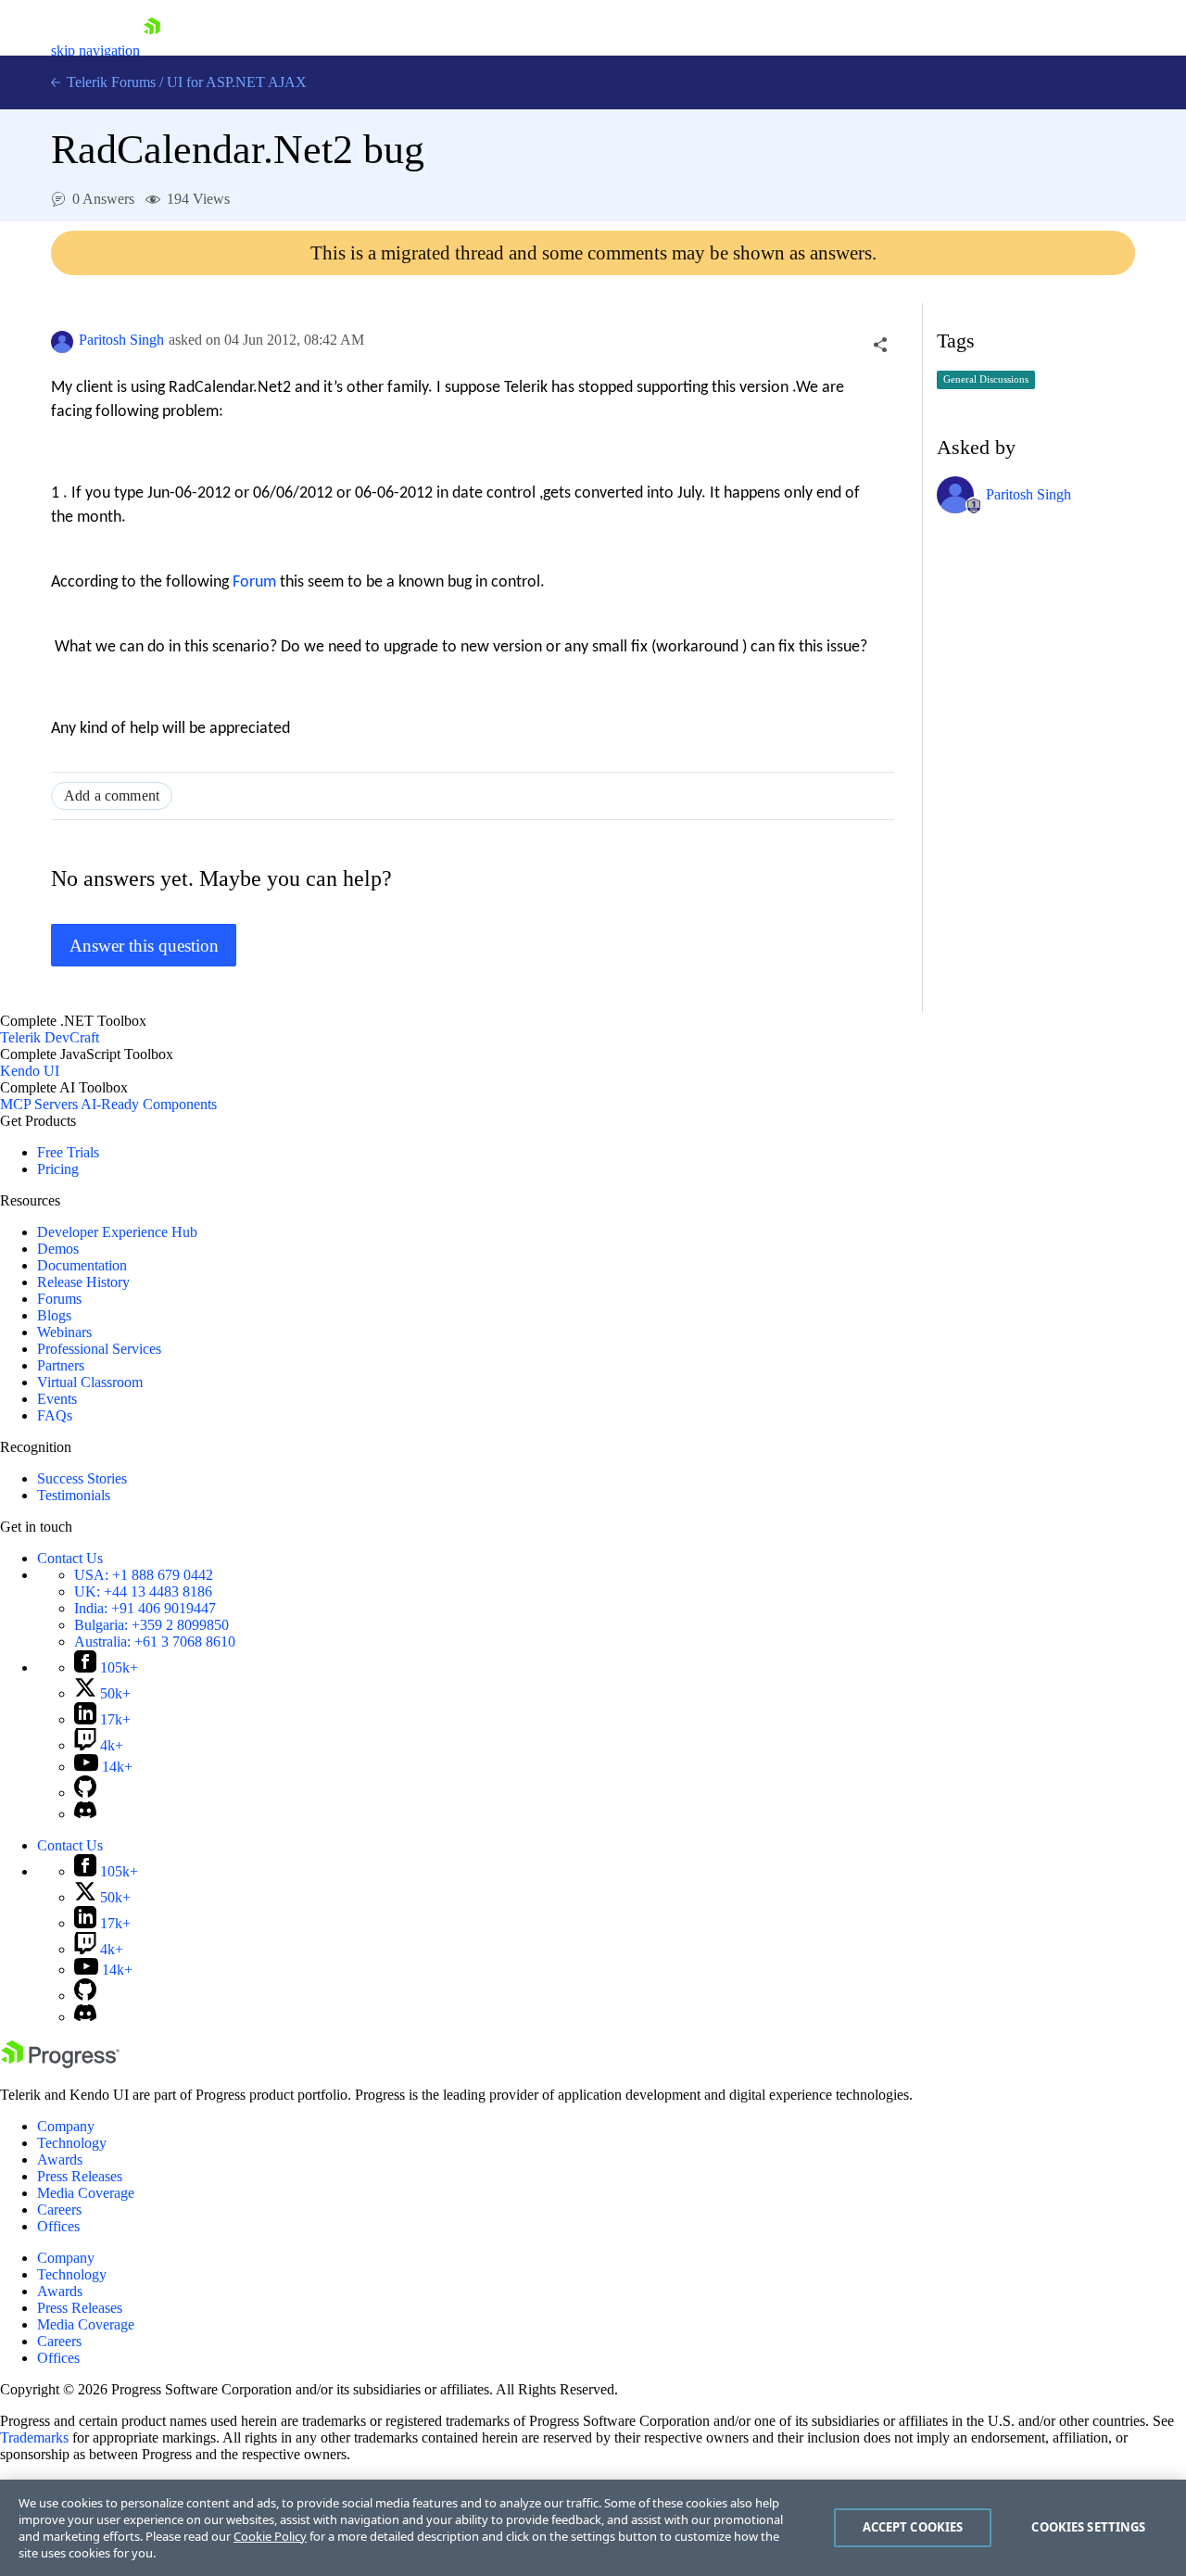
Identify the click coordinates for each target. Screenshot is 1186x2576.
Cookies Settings (1088, 2527)
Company (66, 2126)
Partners (61, 1365)
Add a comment (112, 796)
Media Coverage (86, 2193)
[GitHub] (85, 1793)
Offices (58, 2226)
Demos (58, 1249)
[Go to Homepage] (152, 51)
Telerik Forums (109, 82)
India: (145, 1608)
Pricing (58, 1169)
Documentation (82, 1265)
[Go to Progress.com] (60, 2063)
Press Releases (80, 2176)
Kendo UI (30, 1071)
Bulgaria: (151, 1625)
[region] (593, 2528)
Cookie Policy (270, 2536)
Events (57, 1399)
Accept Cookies (913, 2527)
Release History (83, 1282)
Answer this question (144, 946)
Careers (59, 2210)
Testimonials (74, 1495)
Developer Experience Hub (117, 1232)
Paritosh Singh (121, 340)
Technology (72, 2143)
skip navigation (95, 51)
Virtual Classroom (90, 1382)
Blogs (54, 1315)
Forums (59, 1299)
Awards (60, 2159)
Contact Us (70, 1558)
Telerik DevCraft (50, 1037)
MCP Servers (39, 1104)
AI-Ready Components (149, 1104)
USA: (144, 1575)
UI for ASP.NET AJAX (237, 82)
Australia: (155, 1642)
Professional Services (99, 1349)
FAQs (55, 1415)
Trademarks (34, 2437)
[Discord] (85, 1814)
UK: (143, 1591)
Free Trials (68, 1152)
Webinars (64, 1332)
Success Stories (82, 1478)
